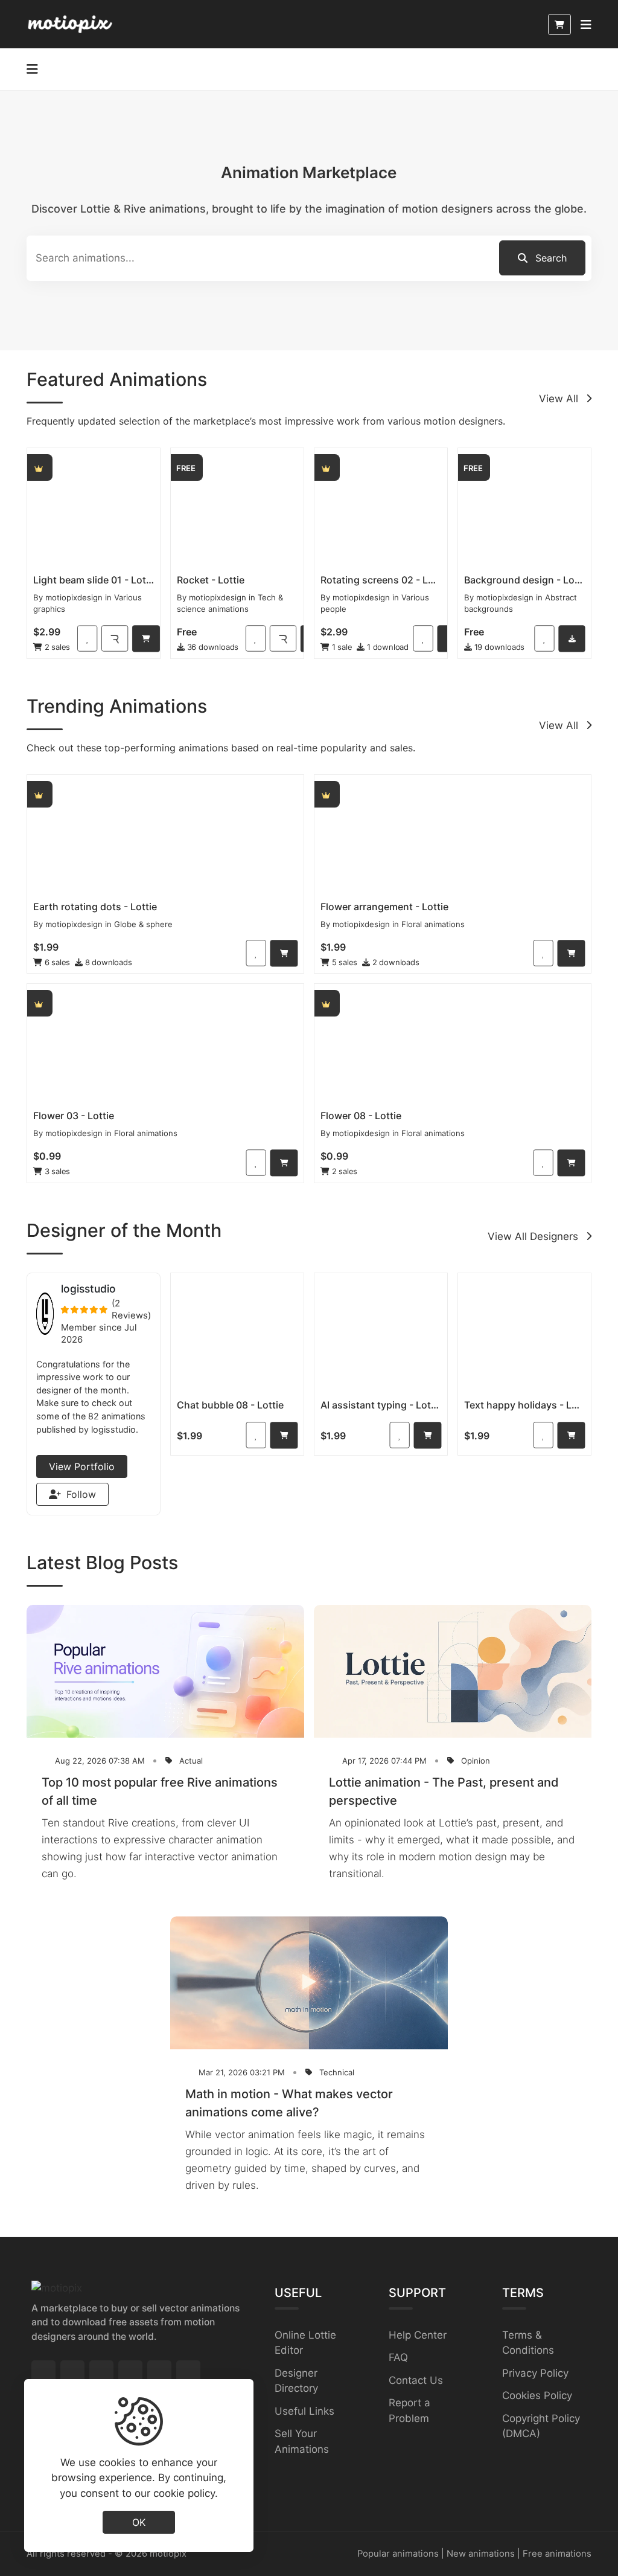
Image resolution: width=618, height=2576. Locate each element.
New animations (481, 2554)
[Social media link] (43, 2372)
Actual (191, 1761)
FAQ (398, 2357)
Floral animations (433, 924)
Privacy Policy (535, 2373)
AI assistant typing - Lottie (381, 1405)
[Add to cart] (146, 638)
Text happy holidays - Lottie (524, 1405)
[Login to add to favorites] (87, 638)
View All (560, 399)
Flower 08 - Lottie (361, 1116)
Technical (337, 2072)
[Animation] (94, 509)
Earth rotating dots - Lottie (95, 907)
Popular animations (398, 2554)
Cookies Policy (537, 2395)
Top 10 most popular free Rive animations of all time (160, 1791)
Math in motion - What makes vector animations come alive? (289, 2103)
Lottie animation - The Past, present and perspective (444, 1791)
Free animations (557, 2554)
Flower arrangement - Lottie (384, 907)
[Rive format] (115, 638)
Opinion (476, 1761)
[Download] (572, 638)
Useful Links (304, 2411)
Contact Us (416, 2380)
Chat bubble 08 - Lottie (230, 1405)
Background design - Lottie (524, 580)
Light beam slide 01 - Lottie (94, 580)
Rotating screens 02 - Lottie (381, 580)
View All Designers (534, 1236)
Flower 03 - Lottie (74, 1116)
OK (139, 2522)
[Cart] (559, 24)
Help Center (418, 2335)
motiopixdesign (74, 597)
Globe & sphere (143, 924)
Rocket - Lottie (211, 580)
